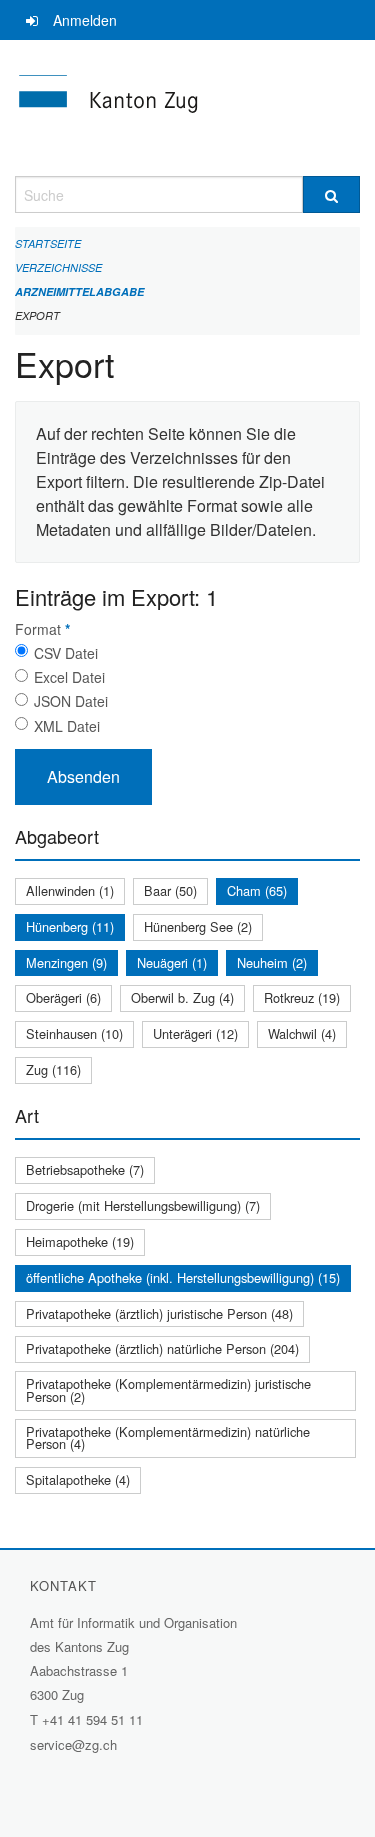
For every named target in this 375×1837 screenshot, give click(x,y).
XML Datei (67, 726)
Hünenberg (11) (70, 926)
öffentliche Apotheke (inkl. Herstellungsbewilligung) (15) (183, 1277)
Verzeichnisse (58, 267)
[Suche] (332, 194)
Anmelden (85, 20)
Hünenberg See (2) (198, 926)
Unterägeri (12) (195, 1033)
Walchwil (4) (302, 1033)
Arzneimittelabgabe (79, 291)
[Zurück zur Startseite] (187, 108)
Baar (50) (170, 890)
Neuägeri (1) (172, 962)
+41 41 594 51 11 (92, 1719)
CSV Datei (66, 653)
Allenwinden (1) (70, 890)
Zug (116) (53, 1069)
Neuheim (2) (272, 962)
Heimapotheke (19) (80, 1241)
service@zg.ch (73, 1744)
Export (37, 315)
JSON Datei (71, 701)
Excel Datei (69, 677)
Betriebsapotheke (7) (85, 1169)
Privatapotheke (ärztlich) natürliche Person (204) (162, 1348)
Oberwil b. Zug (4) (182, 997)
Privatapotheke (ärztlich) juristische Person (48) (159, 1313)
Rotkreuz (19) (302, 997)
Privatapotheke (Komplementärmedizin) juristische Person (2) (168, 1390)
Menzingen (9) (66, 962)
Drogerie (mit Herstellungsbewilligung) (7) (143, 1205)
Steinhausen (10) (74, 1033)
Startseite (48, 243)
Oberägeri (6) (63, 997)
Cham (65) (257, 890)
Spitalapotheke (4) (78, 1479)
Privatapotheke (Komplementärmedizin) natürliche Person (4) (168, 1438)
